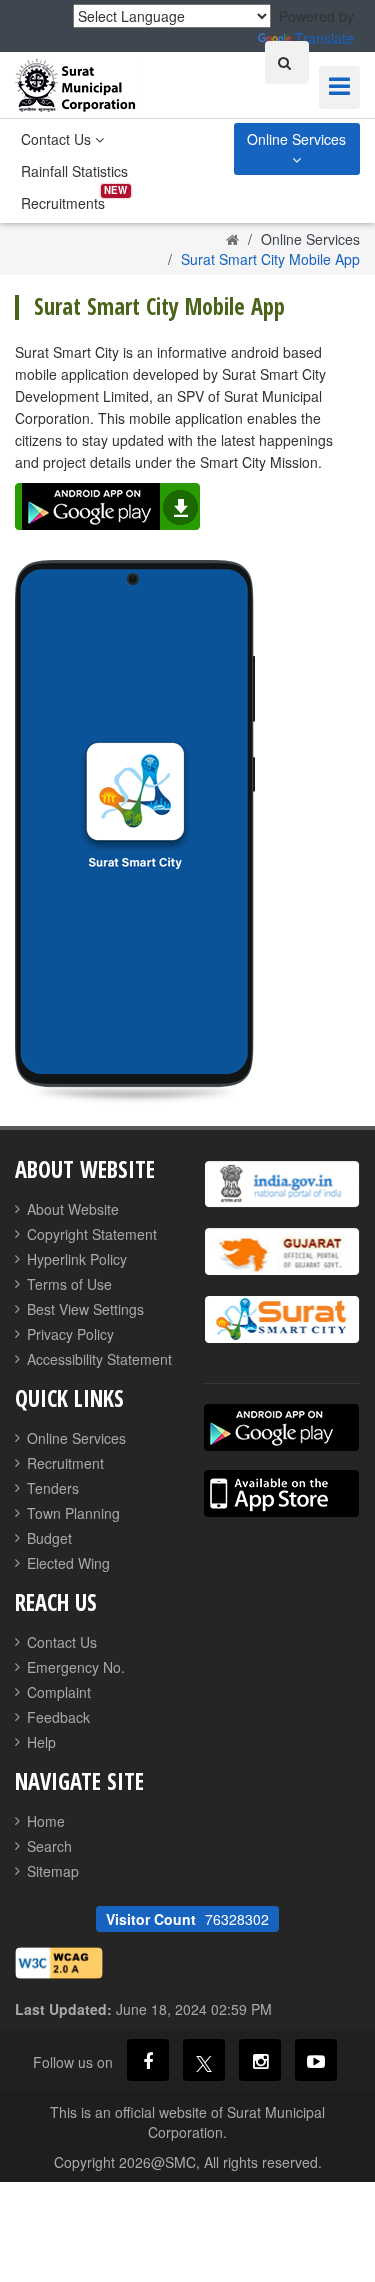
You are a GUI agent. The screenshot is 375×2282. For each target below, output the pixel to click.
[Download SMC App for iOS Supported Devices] (281, 1493)
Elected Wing (68, 1563)
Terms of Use (69, 1284)
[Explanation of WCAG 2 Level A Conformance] (59, 1961)
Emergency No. (76, 1667)
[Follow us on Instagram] (260, 2060)
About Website (73, 1209)
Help (41, 1742)
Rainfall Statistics (74, 171)
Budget (49, 1538)
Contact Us (58, 139)
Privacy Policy (70, 1334)
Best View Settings (85, 1309)
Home (46, 1821)
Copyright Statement (92, 1234)
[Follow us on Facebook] (148, 2060)
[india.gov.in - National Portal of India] (282, 1184)
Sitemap (53, 1871)
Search (49, 1846)
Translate (324, 38)
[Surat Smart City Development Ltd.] (282, 1319)
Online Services (296, 139)
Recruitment (65, 1463)
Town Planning (73, 1513)
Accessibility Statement (99, 1359)
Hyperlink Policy (77, 1259)
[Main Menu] (339, 87)
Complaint (59, 1692)
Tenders (53, 1488)
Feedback (58, 1717)
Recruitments (63, 203)
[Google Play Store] (112, 509)
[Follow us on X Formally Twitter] (204, 2060)
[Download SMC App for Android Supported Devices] (281, 1427)
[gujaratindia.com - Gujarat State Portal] (282, 1251)
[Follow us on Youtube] (316, 2060)
